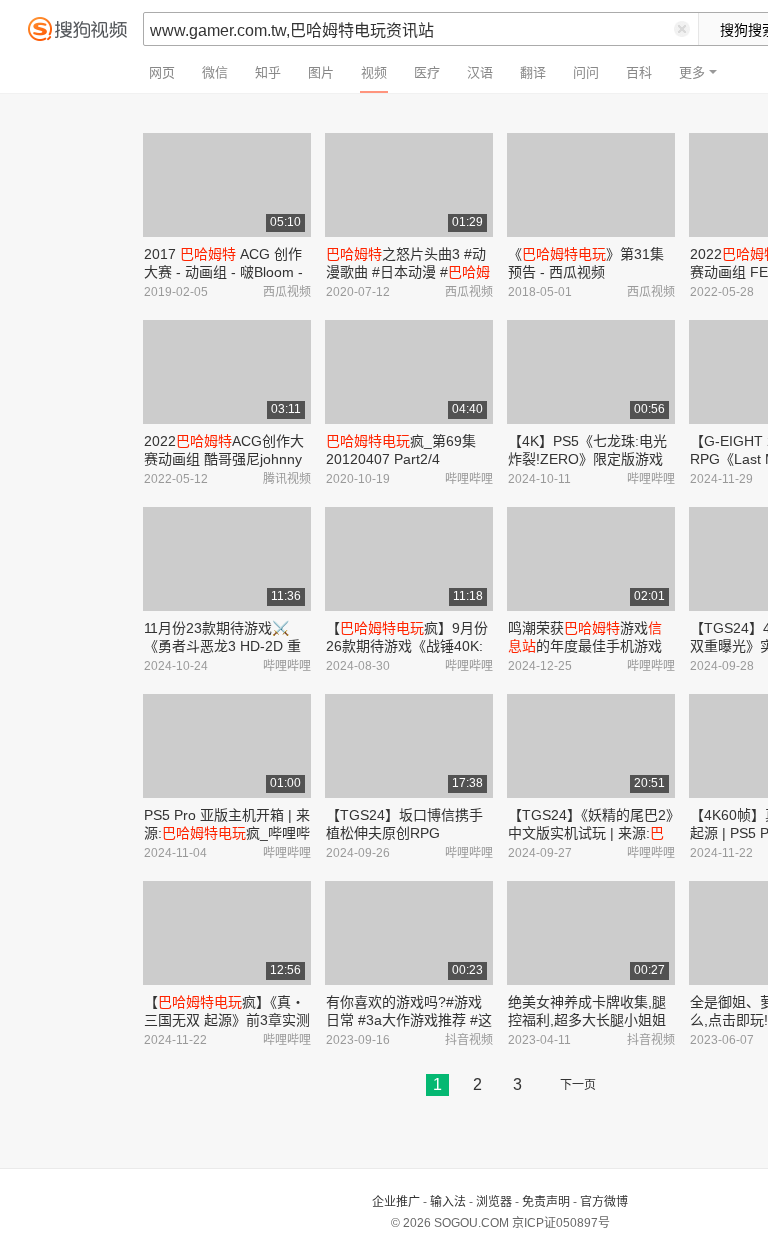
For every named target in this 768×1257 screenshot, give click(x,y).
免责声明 (546, 1202)
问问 (586, 72)
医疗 (427, 72)
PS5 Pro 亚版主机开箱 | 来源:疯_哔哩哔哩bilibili (227, 833)
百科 (639, 72)
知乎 (268, 72)
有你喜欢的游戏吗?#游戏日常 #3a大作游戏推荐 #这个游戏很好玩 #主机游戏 (409, 1020)
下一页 (578, 1085)
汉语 (480, 72)
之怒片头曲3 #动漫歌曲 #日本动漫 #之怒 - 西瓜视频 (408, 272)
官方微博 (604, 1202)
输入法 (448, 1202)
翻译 (533, 72)
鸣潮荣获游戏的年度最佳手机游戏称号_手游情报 (585, 646)
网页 (162, 72)
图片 (321, 72)
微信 (215, 72)
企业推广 (396, 1202)
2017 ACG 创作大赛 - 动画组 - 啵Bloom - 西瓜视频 (223, 272)
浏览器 (494, 1202)
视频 (374, 72)
